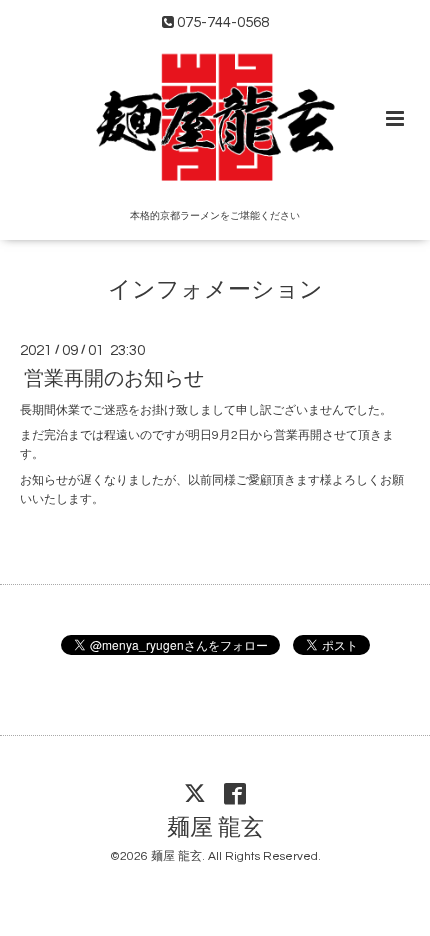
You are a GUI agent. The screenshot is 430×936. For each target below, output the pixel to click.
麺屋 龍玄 (215, 828)
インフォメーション (215, 290)
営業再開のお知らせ (114, 379)
